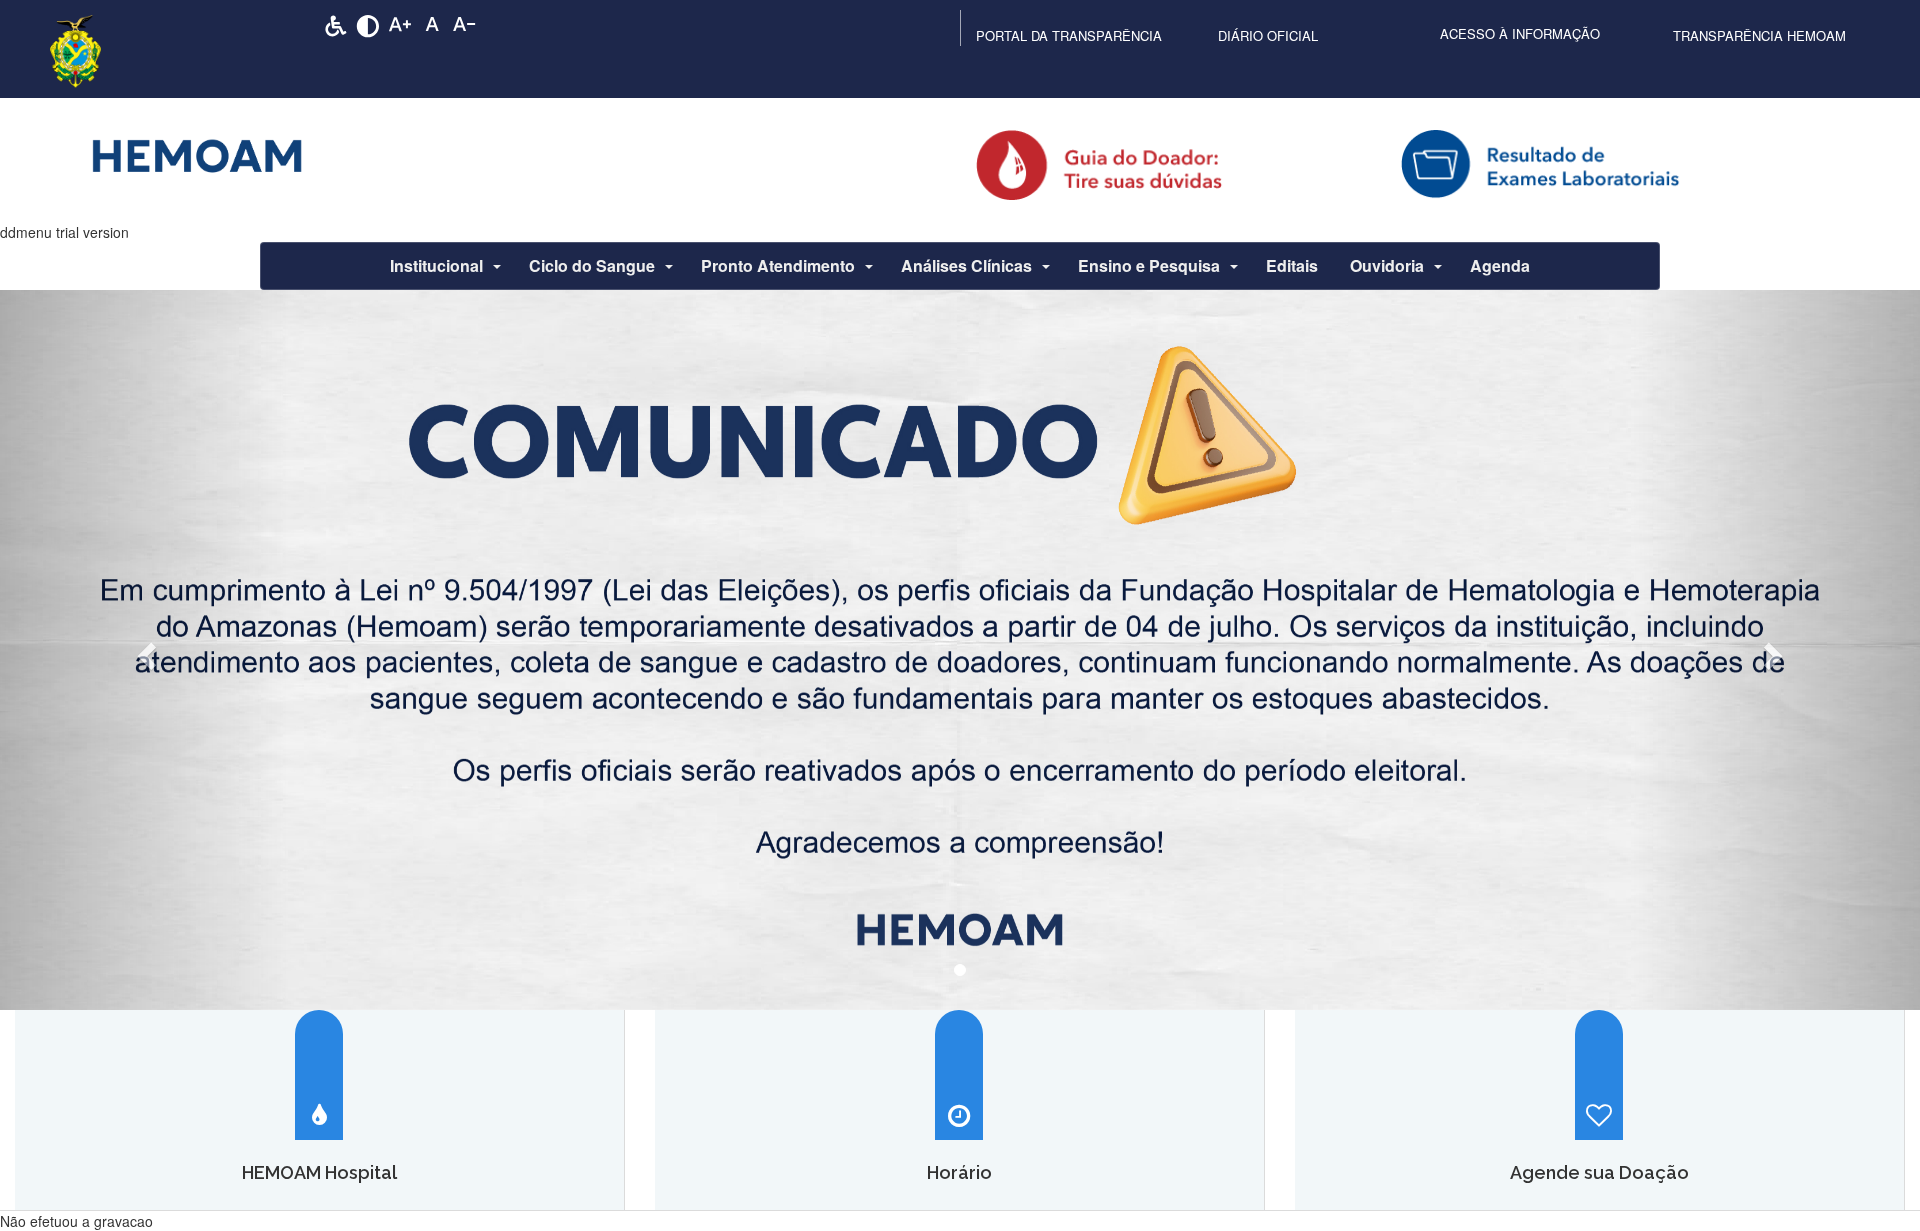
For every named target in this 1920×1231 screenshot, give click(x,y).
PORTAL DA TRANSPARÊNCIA (1069, 35)
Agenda (1500, 265)
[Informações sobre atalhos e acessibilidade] (336, 24)
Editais (1292, 265)
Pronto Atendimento (778, 265)
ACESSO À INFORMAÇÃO (1520, 33)
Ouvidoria (1387, 265)
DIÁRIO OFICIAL (1268, 35)
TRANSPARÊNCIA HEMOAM (1759, 35)
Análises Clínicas (966, 265)
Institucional (436, 265)
